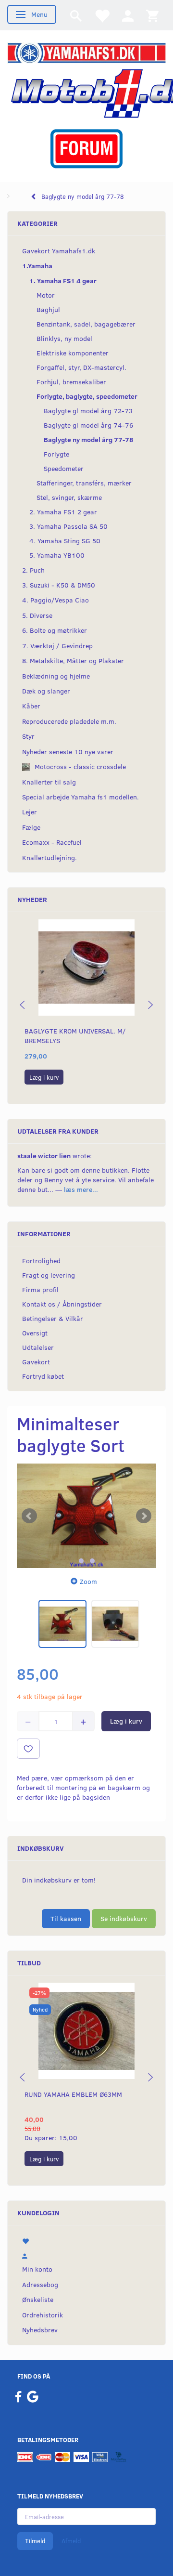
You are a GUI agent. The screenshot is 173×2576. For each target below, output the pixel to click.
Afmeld (71, 2541)
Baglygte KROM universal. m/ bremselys (75, 1036)
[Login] (128, 15)
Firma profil (40, 1289)
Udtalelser (38, 1347)
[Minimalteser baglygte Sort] (86, 1516)
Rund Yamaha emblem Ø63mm (73, 2094)
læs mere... (81, 1189)
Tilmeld (35, 2541)
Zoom (88, 1581)
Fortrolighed (41, 1261)
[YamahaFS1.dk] (86, 52)
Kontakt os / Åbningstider (62, 1304)
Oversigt (35, 1333)
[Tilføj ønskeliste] (28, 1749)
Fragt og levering (49, 1275)
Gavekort (36, 1362)
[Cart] (152, 15)
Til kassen (66, 1918)
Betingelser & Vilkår (53, 1318)
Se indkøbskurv (124, 1918)
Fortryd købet (43, 1376)
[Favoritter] (102, 15)
